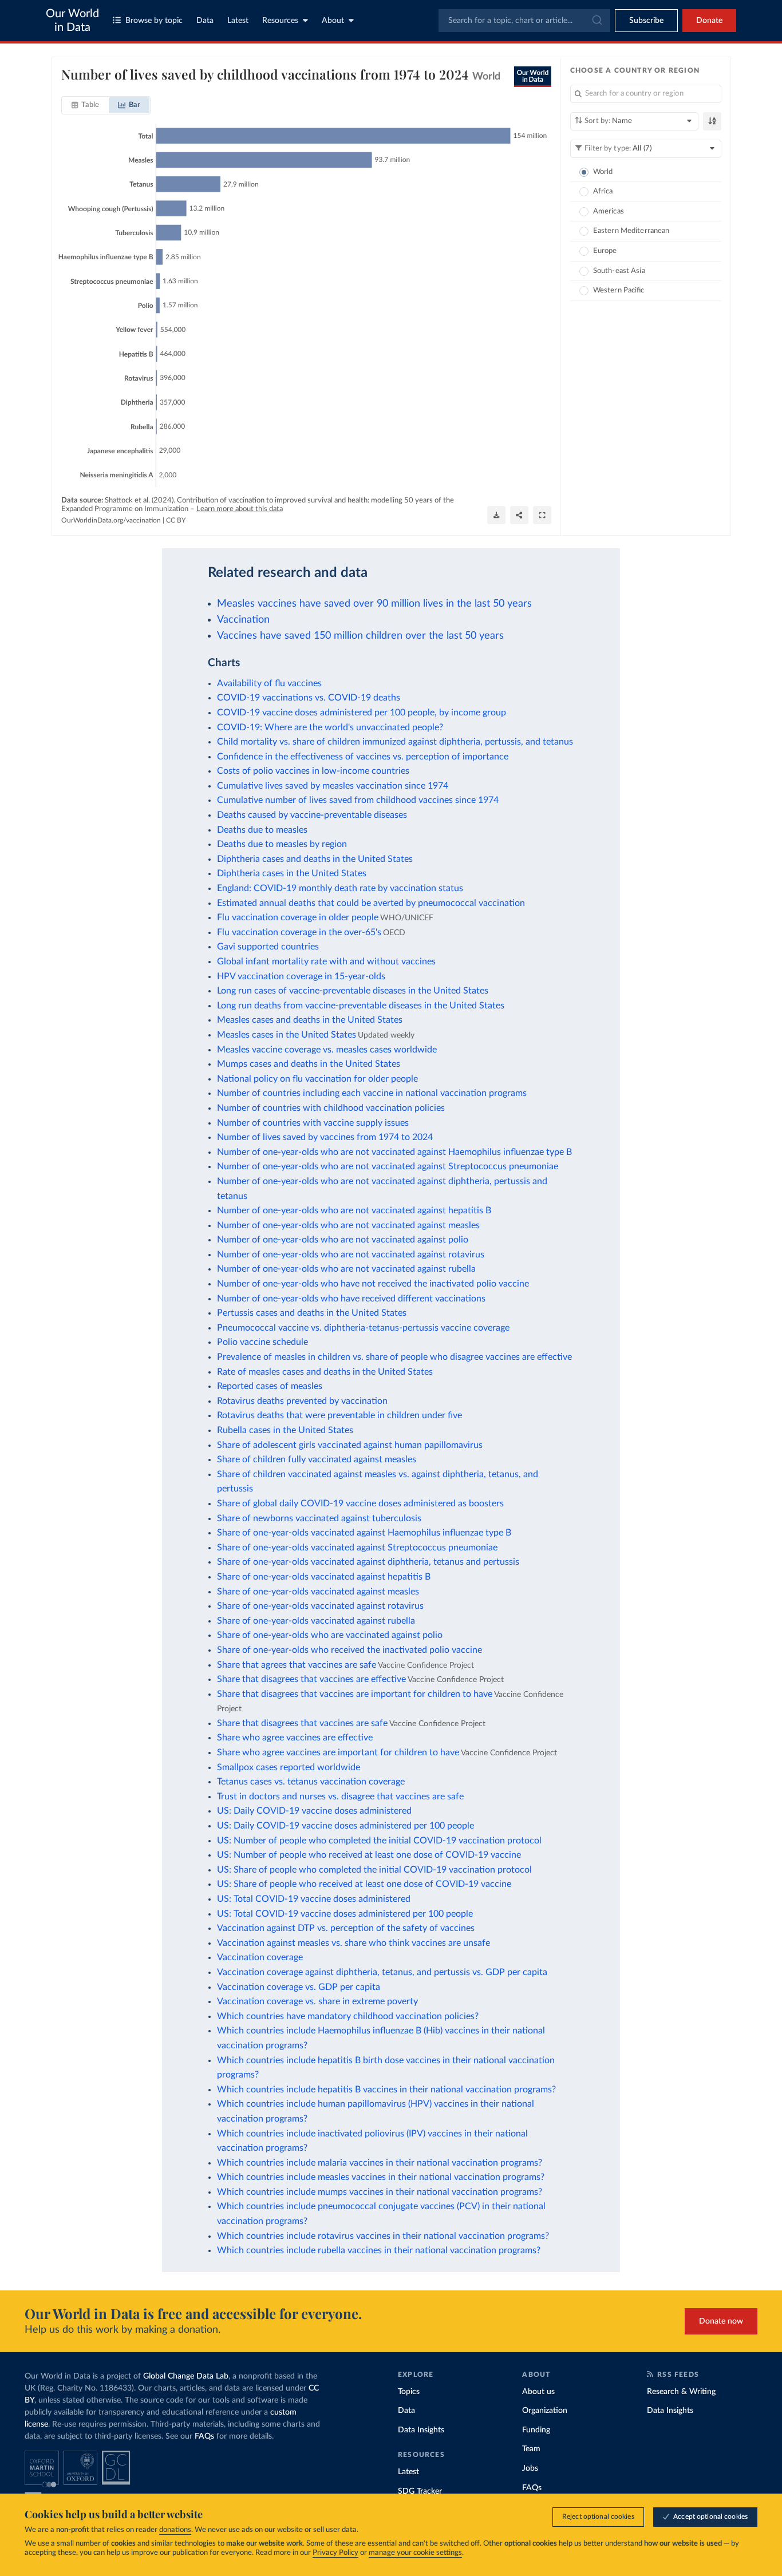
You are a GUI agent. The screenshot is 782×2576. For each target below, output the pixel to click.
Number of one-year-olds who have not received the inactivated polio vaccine (373, 1284)
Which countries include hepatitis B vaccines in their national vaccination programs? (386, 2090)
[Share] (519, 515)
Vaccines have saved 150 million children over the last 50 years (360, 636)
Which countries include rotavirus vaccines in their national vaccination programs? (383, 2236)
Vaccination (243, 620)
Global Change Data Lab (186, 2376)
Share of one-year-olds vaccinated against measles (318, 1592)
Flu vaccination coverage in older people (298, 917)
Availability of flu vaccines (269, 683)
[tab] (86, 105)
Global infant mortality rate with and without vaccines (326, 961)
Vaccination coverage (260, 1957)
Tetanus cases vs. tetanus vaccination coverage (311, 1782)
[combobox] (524, 21)
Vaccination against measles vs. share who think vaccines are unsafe (354, 1943)
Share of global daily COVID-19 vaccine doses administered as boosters (360, 1503)
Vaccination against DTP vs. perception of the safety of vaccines (346, 1928)
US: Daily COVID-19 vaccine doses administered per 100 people (345, 1826)
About (333, 21)
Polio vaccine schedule (262, 1342)
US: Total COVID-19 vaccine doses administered (314, 1899)
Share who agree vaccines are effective (295, 1738)
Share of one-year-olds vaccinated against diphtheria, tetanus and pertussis (368, 1562)
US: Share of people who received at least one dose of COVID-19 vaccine (364, 1884)
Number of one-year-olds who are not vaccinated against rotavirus (351, 1255)
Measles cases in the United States (287, 1035)
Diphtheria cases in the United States (292, 873)
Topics (409, 2392)
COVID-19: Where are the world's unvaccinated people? (330, 727)
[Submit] (596, 21)
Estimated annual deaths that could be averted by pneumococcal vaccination (371, 903)
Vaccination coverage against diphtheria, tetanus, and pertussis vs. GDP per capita (382, 1972)
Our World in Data (72, 21)
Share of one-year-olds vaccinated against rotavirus (320, 1606)
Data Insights (421, 2430)
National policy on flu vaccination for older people (317, 1079)
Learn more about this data (240, 509)
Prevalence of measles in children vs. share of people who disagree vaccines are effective (394, 1357)
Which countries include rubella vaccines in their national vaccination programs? (379, 2250)
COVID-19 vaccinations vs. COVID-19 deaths (309, 698)
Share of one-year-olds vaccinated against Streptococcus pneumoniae (357, 1548)
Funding (536, 2430)
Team (531, 2449)
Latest (238, 21)
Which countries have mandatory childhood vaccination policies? (348, 2016)
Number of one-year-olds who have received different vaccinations (351, 1299)
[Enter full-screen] (542, 515)
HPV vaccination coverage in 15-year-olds (301, 976)
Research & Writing (681, 2392)
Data (205, 21)
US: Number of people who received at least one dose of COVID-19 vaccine (369, 1855)
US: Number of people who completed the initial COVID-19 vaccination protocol (379, 1841)
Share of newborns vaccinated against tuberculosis (319, 1518)
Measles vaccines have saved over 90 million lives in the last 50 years (374, 604)
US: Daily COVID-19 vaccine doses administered (314, 1811)
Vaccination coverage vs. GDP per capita (299, 1987)
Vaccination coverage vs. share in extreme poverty (317, 2001)
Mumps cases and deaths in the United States (309, 1064)
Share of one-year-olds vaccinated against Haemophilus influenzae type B (364, 1533)
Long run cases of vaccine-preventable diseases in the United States (353, 991)
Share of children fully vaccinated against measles (317, 1459)
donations (175, 2530)
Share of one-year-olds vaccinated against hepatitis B (324, 1577)
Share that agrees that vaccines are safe (297, 1665)
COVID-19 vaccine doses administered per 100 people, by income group (362, 713)
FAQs (204, 2436)
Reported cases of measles (270, 1386)
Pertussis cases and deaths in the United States (312, 1313)
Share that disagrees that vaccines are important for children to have (355, 1694)
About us (538, 2392)
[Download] (496, 515)
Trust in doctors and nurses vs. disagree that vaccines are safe (340, 1797)
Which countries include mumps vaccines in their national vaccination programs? (380, 2192)
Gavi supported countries (268, 947)
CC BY (176, 520)
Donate (709, 21)
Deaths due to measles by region (282, 844)
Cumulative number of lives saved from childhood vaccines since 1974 (358, 800)
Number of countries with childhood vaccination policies (331, 1108)
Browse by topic (154, 21)
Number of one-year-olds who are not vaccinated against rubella (346, 1269)
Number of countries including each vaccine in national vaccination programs (372, 1093)
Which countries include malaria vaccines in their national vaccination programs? (380, 2163)
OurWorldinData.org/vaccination (111, 520)
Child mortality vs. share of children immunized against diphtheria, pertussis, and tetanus (395, 742)
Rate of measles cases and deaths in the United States (325, 1372)
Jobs (530, 2468)
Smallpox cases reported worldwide (289, 1767)
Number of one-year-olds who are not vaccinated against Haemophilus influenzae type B (394, 1152)
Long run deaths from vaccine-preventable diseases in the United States (361, 1006)
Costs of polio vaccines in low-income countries (313, 771)
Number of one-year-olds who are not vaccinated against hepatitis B (354, 1210)
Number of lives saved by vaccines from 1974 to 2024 (325, 1137)
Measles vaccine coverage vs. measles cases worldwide (327, 1050)
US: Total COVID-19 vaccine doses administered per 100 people (345, 1914)
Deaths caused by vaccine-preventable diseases (312, 815)
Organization (545, 2411)
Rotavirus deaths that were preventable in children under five (339, 1415)
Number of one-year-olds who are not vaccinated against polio (343, 1240)
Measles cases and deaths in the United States (310, 1020)
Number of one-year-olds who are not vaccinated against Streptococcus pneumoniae (388, 1166)
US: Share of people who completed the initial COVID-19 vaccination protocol (374, 1870)
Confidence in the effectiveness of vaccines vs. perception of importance (363, 757)
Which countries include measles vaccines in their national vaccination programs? (381, 2177)
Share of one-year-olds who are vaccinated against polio (330, 1635)
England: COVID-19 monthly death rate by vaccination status (340, 888)
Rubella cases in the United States (285, 1430)
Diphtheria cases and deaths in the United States (315, 859)
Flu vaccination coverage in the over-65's (299, 932)
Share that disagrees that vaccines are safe (302, 1723)
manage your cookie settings (415, 2553)
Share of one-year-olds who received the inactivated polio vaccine (349, 1650)
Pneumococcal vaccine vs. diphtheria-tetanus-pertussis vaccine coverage (363, 1328)
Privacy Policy (335, 2553)
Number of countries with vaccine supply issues (313, 1123)
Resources (280, 21)
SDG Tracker (420, 2491)
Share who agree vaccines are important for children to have (338, 1752)
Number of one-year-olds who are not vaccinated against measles (348, 1225)
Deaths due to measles (262, 830)
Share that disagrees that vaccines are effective (311, 1679)
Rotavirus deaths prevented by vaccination (302, 1401)
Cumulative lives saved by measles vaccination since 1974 (333, 786)
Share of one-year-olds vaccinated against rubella (316, 1621)
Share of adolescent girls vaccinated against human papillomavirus (350, 1445)
